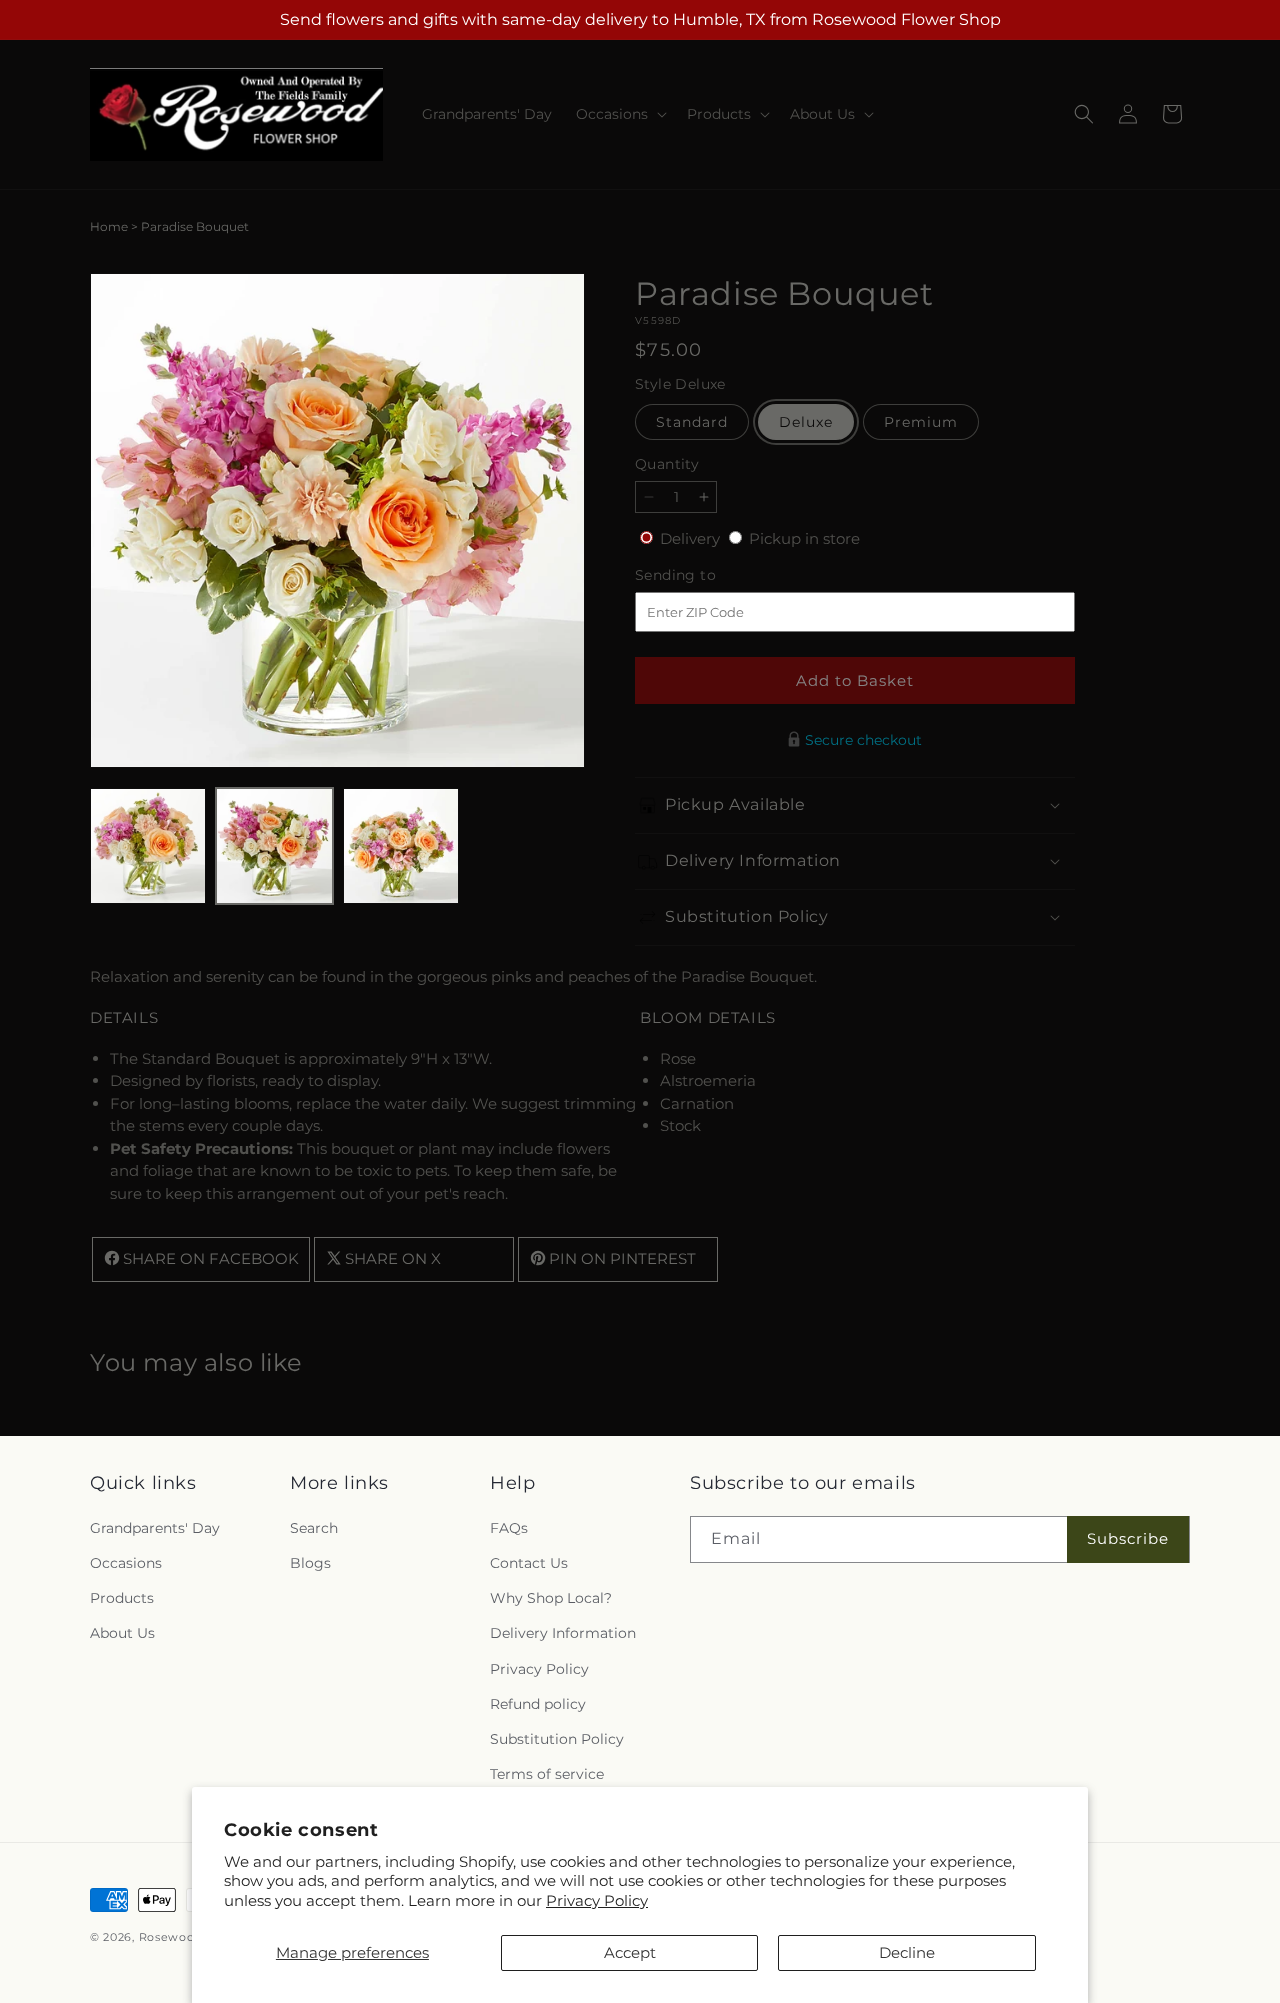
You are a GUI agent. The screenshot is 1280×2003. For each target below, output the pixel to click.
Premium (921, 422)
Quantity (667, 464)
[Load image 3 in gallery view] (401, 846)
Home (109, 226)
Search (314, 1527)
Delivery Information (563, 1633)
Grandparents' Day (155, 1527)
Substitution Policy (557, 1738)
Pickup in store (804, 538)
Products (122, 1598)
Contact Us (529, 1562)
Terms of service (547, 1773)
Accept (630, 1952)
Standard (692, 422)
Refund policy (538, 1703)
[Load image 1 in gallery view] (148, 846)
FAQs (509, 1527)
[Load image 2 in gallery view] (274, 846)
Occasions (126, 1562)
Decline (907, 1952)
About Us (122, 1633)
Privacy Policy (597, 1900)
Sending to (705, 575)
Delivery (692, 538)
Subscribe (1128, 1538)
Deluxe (806, 422)
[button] (619, 114)
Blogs (310, 1562)
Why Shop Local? (551, 1598)
